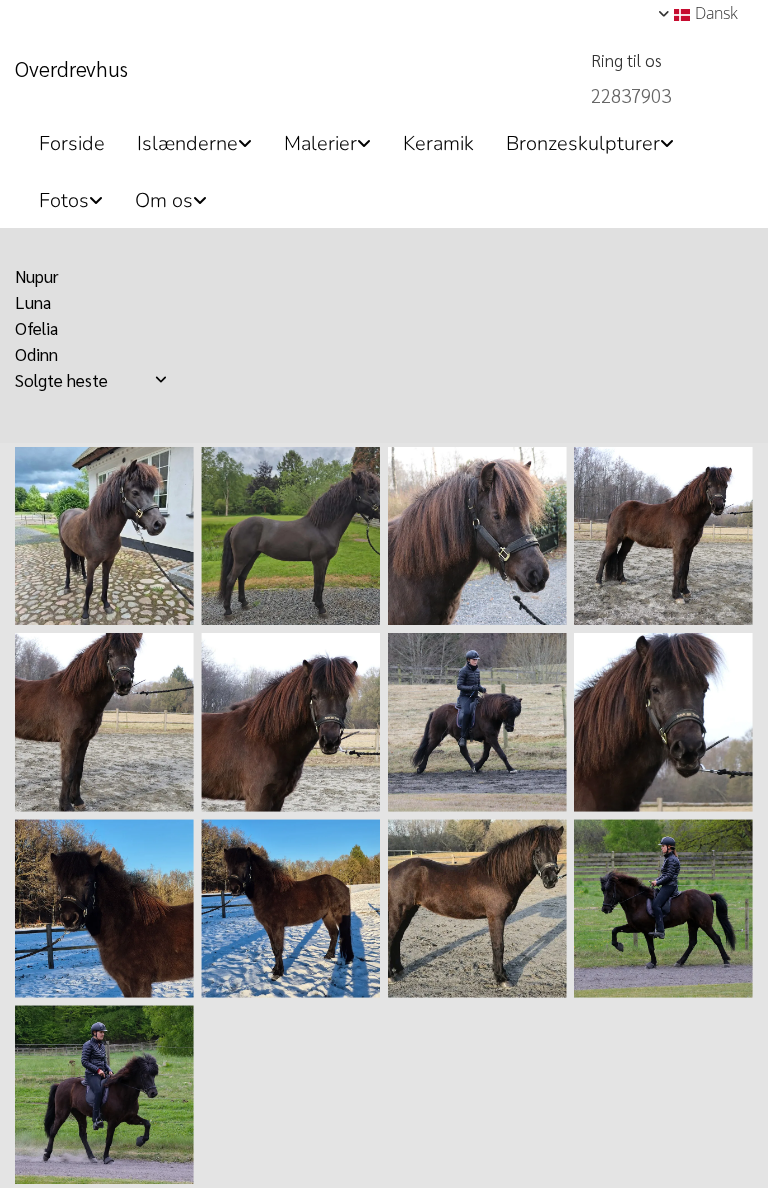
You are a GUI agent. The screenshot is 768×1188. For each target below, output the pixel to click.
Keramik (438, 143)
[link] (186, 137)
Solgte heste (61, 380)
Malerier (320, 143)
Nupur (37, 276)
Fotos (64, 200)
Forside (72, 143)
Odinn (36, 354)
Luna (33, 302)
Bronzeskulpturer (583, 143)
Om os (164, 200)
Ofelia (36, 328)
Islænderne (187, 143)
